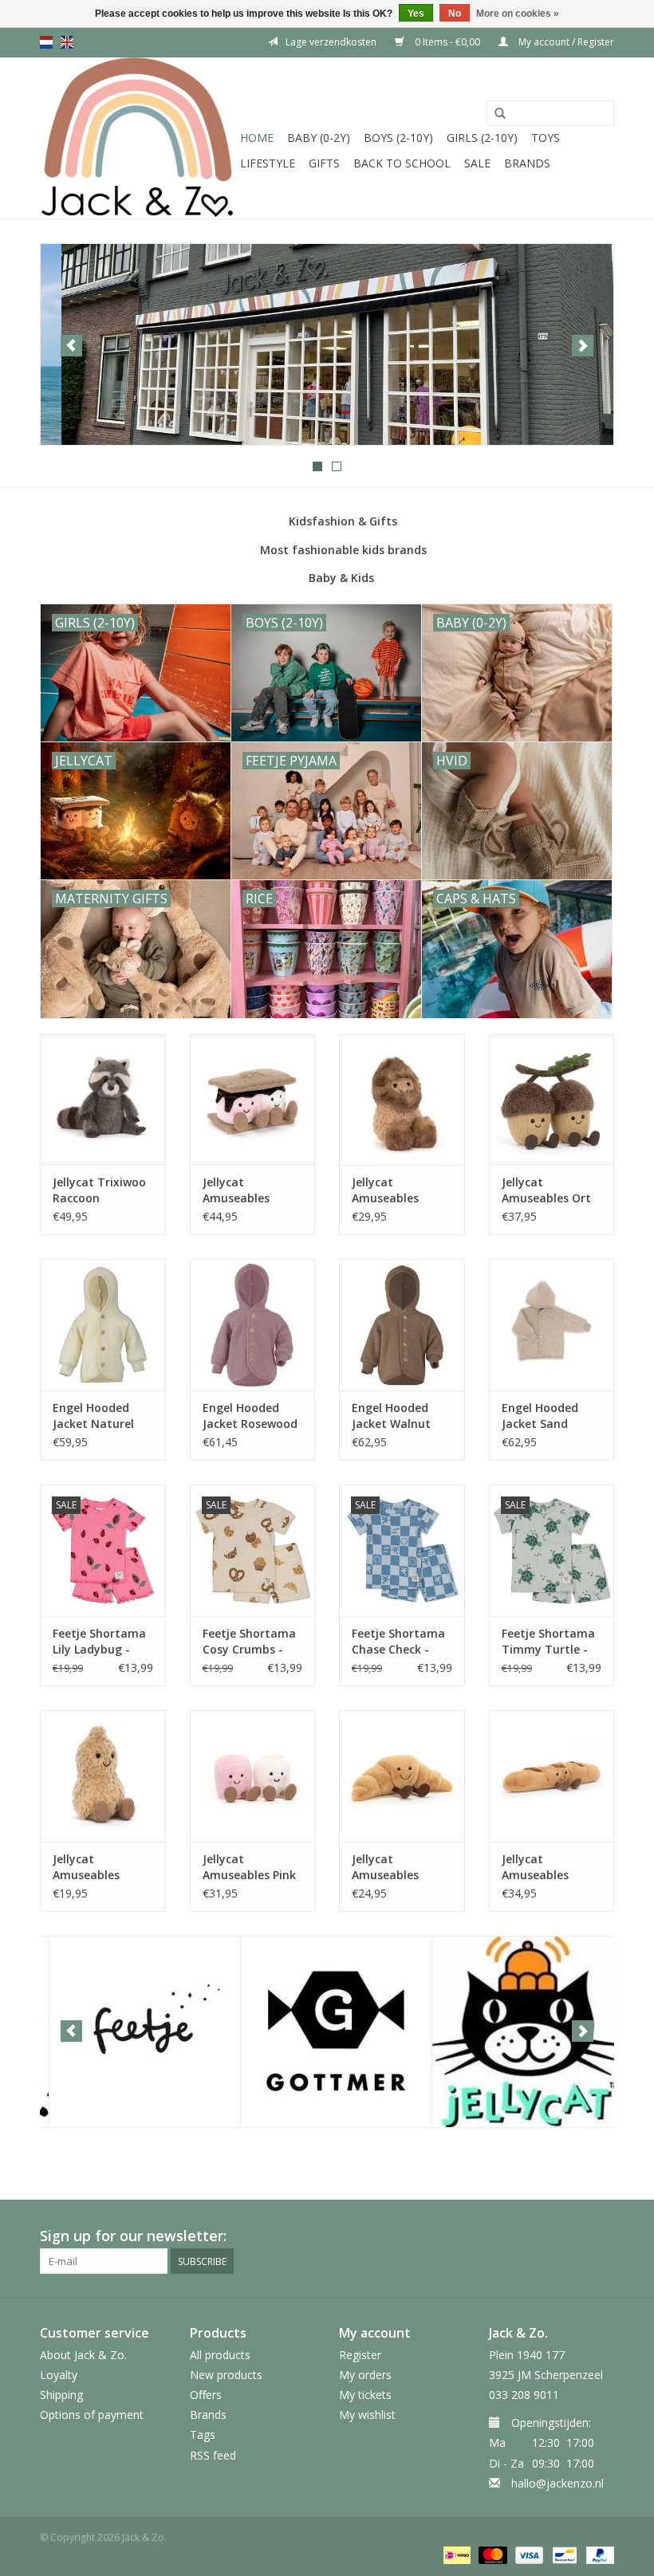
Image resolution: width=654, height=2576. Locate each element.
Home (257, 138)
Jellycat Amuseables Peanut (86, 1867)
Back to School (402, 163)
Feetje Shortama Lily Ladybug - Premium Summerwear (99, 1642)
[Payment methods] (455, 2554)
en (67, 42)
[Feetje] (136, 2032)
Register (360, 2355)
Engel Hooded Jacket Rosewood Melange (250, 1416)
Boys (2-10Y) (398, 138)
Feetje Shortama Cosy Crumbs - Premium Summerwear (249, 1642)
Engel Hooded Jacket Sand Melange (540, 1416)
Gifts (324, 163)
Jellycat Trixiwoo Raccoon (99, 1190)
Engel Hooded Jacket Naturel (93, 1416)
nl (46, 42)
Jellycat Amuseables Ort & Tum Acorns (546, 1190)
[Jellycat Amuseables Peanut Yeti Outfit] (402, 1100)
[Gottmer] (327, 2032)
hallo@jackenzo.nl (557, 2483)
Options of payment (92, 2415)
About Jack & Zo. (83, 2355)
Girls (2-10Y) (482, 138)
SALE (477, 163)
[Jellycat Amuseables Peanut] (103, 1776)
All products (220, 2355)
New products (226, 2375)
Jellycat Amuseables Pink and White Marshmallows (249, 1867)
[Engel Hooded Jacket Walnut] (402, 1325)
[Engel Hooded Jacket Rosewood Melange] (253, 1325)
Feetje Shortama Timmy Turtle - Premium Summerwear (548, 1642)
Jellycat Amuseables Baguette (535, 1867)
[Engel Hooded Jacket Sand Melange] (552, 1325)
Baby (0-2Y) (319, 138)
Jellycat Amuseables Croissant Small (396, 1867)
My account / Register (565, 42)
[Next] (583, 346)
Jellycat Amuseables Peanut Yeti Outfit (385, 1190)
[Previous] (71, 346)
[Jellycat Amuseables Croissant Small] (402, 1776)
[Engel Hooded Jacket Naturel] (103, 1325)
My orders (365, 2375)
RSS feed (213, 2455)
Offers (206, 2395)
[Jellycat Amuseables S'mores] (253, 1100)
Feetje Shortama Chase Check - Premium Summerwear (398, 1642)
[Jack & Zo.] (138, 138)
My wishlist (367, 2415)
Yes (416, 14)
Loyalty (59, 2375)
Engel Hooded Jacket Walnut (391, 1416)
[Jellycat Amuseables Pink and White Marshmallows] (253, 1776)
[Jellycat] (519, 2032)
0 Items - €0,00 (447, 42)
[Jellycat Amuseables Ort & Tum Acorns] (552, 1100)
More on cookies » (518, 14)
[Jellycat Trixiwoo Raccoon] (103, 1100)
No (455, 14)
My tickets (365, 2395)
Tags (203, 2434)
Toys (546, 138)
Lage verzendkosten (331, 42)
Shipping (61, 2395)
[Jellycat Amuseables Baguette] (552, 1776)
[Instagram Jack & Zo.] (601, 2236)
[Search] (500, 114)
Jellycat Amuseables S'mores (236, 1190)
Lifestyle (268, 163)
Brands (527, 163)
